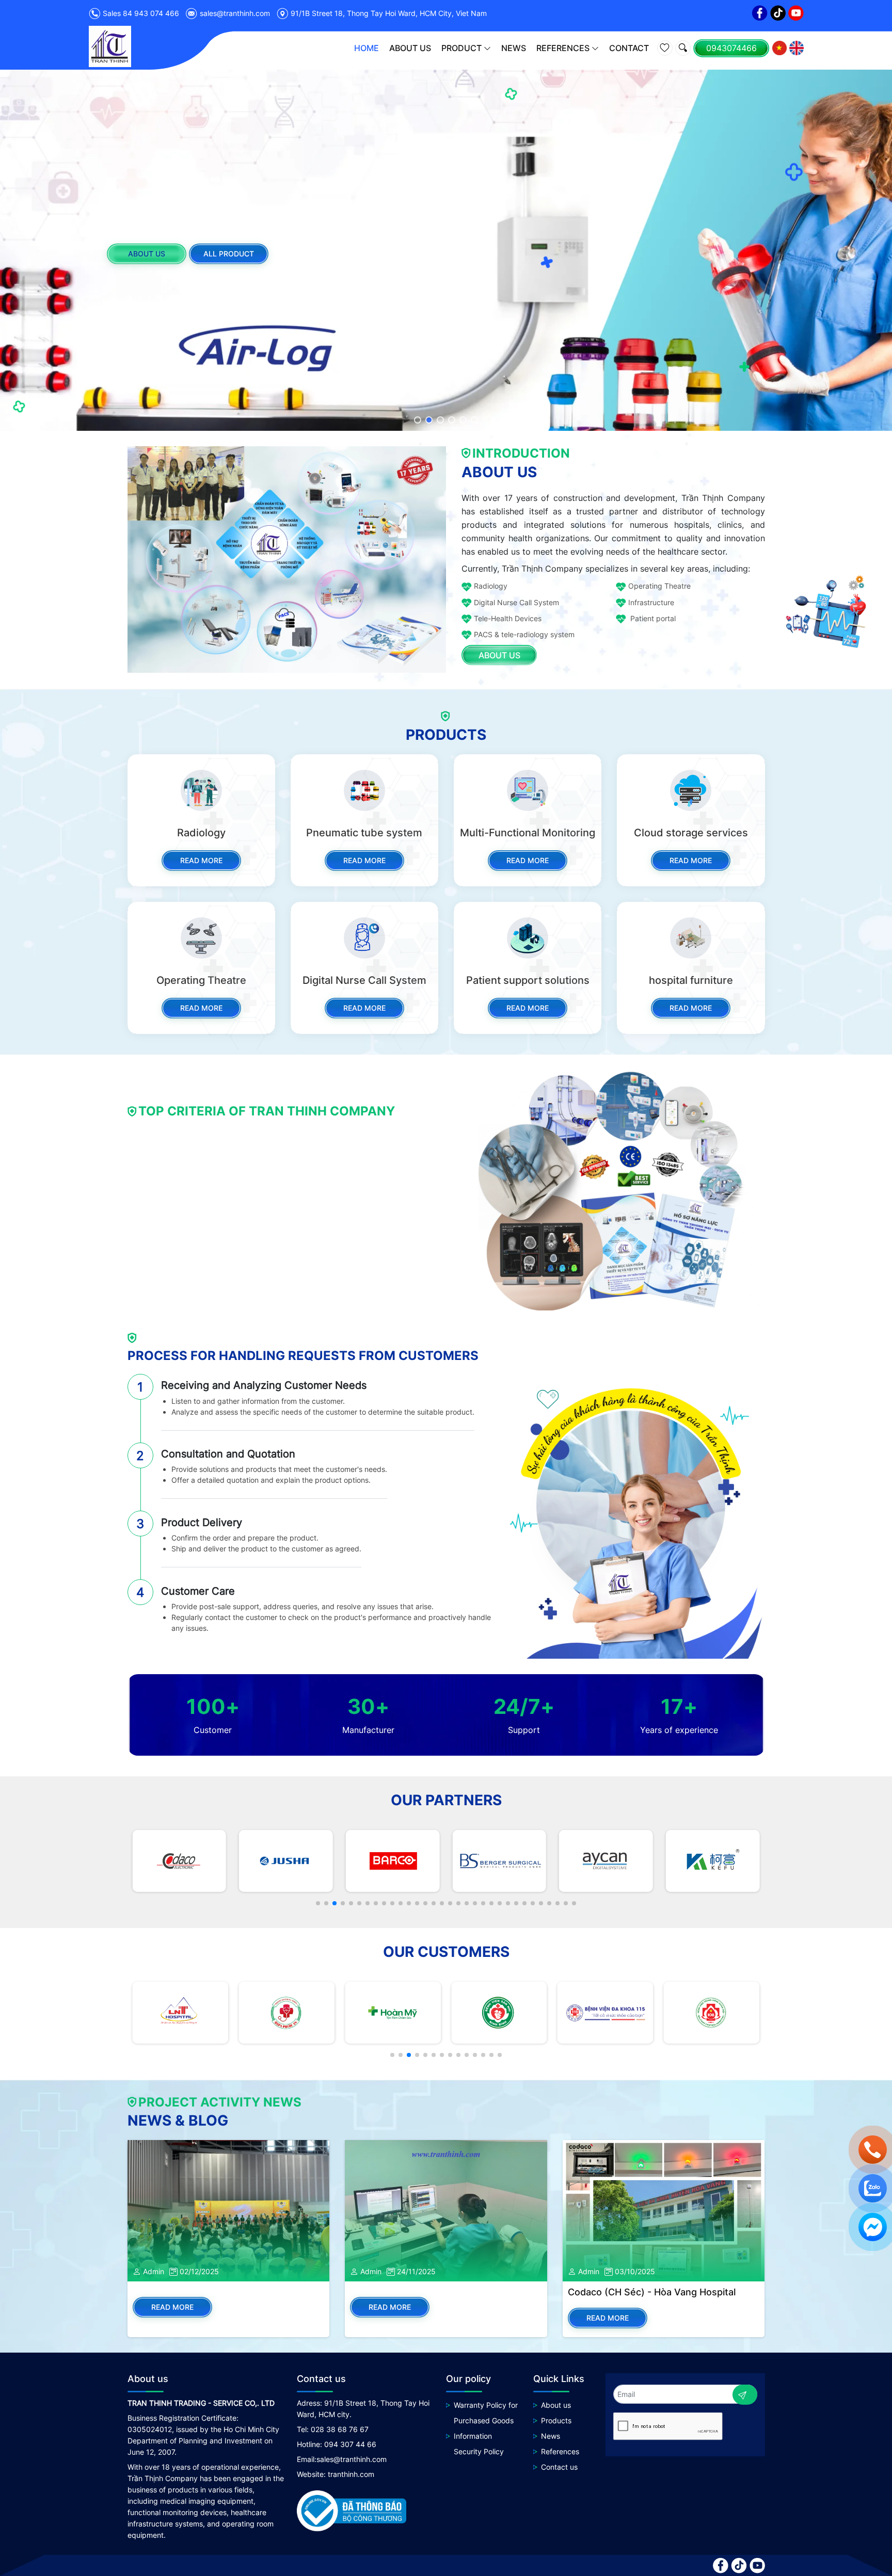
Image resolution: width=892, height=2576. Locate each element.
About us (410, 48)
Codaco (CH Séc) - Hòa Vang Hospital (652, 2292)
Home (367, 48)
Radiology (491, 586)
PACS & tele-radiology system (524, 634)
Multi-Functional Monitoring (528, 833)
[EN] (797, 48)
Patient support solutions (528, 980)
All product (228, 253)
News (514, 48)
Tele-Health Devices (508, 618)
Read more (201, 860)
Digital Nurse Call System (516, 602)
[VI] (779, 48)
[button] (418, 420)
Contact (629, 48)
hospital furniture (691, 980)
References (563, 48)
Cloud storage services (691, 833)
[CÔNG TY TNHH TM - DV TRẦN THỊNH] (110, 46)
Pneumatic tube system (364, 833)
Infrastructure (651, 602)
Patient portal (652, 618)
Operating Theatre (659, 586)
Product (461, 48)
